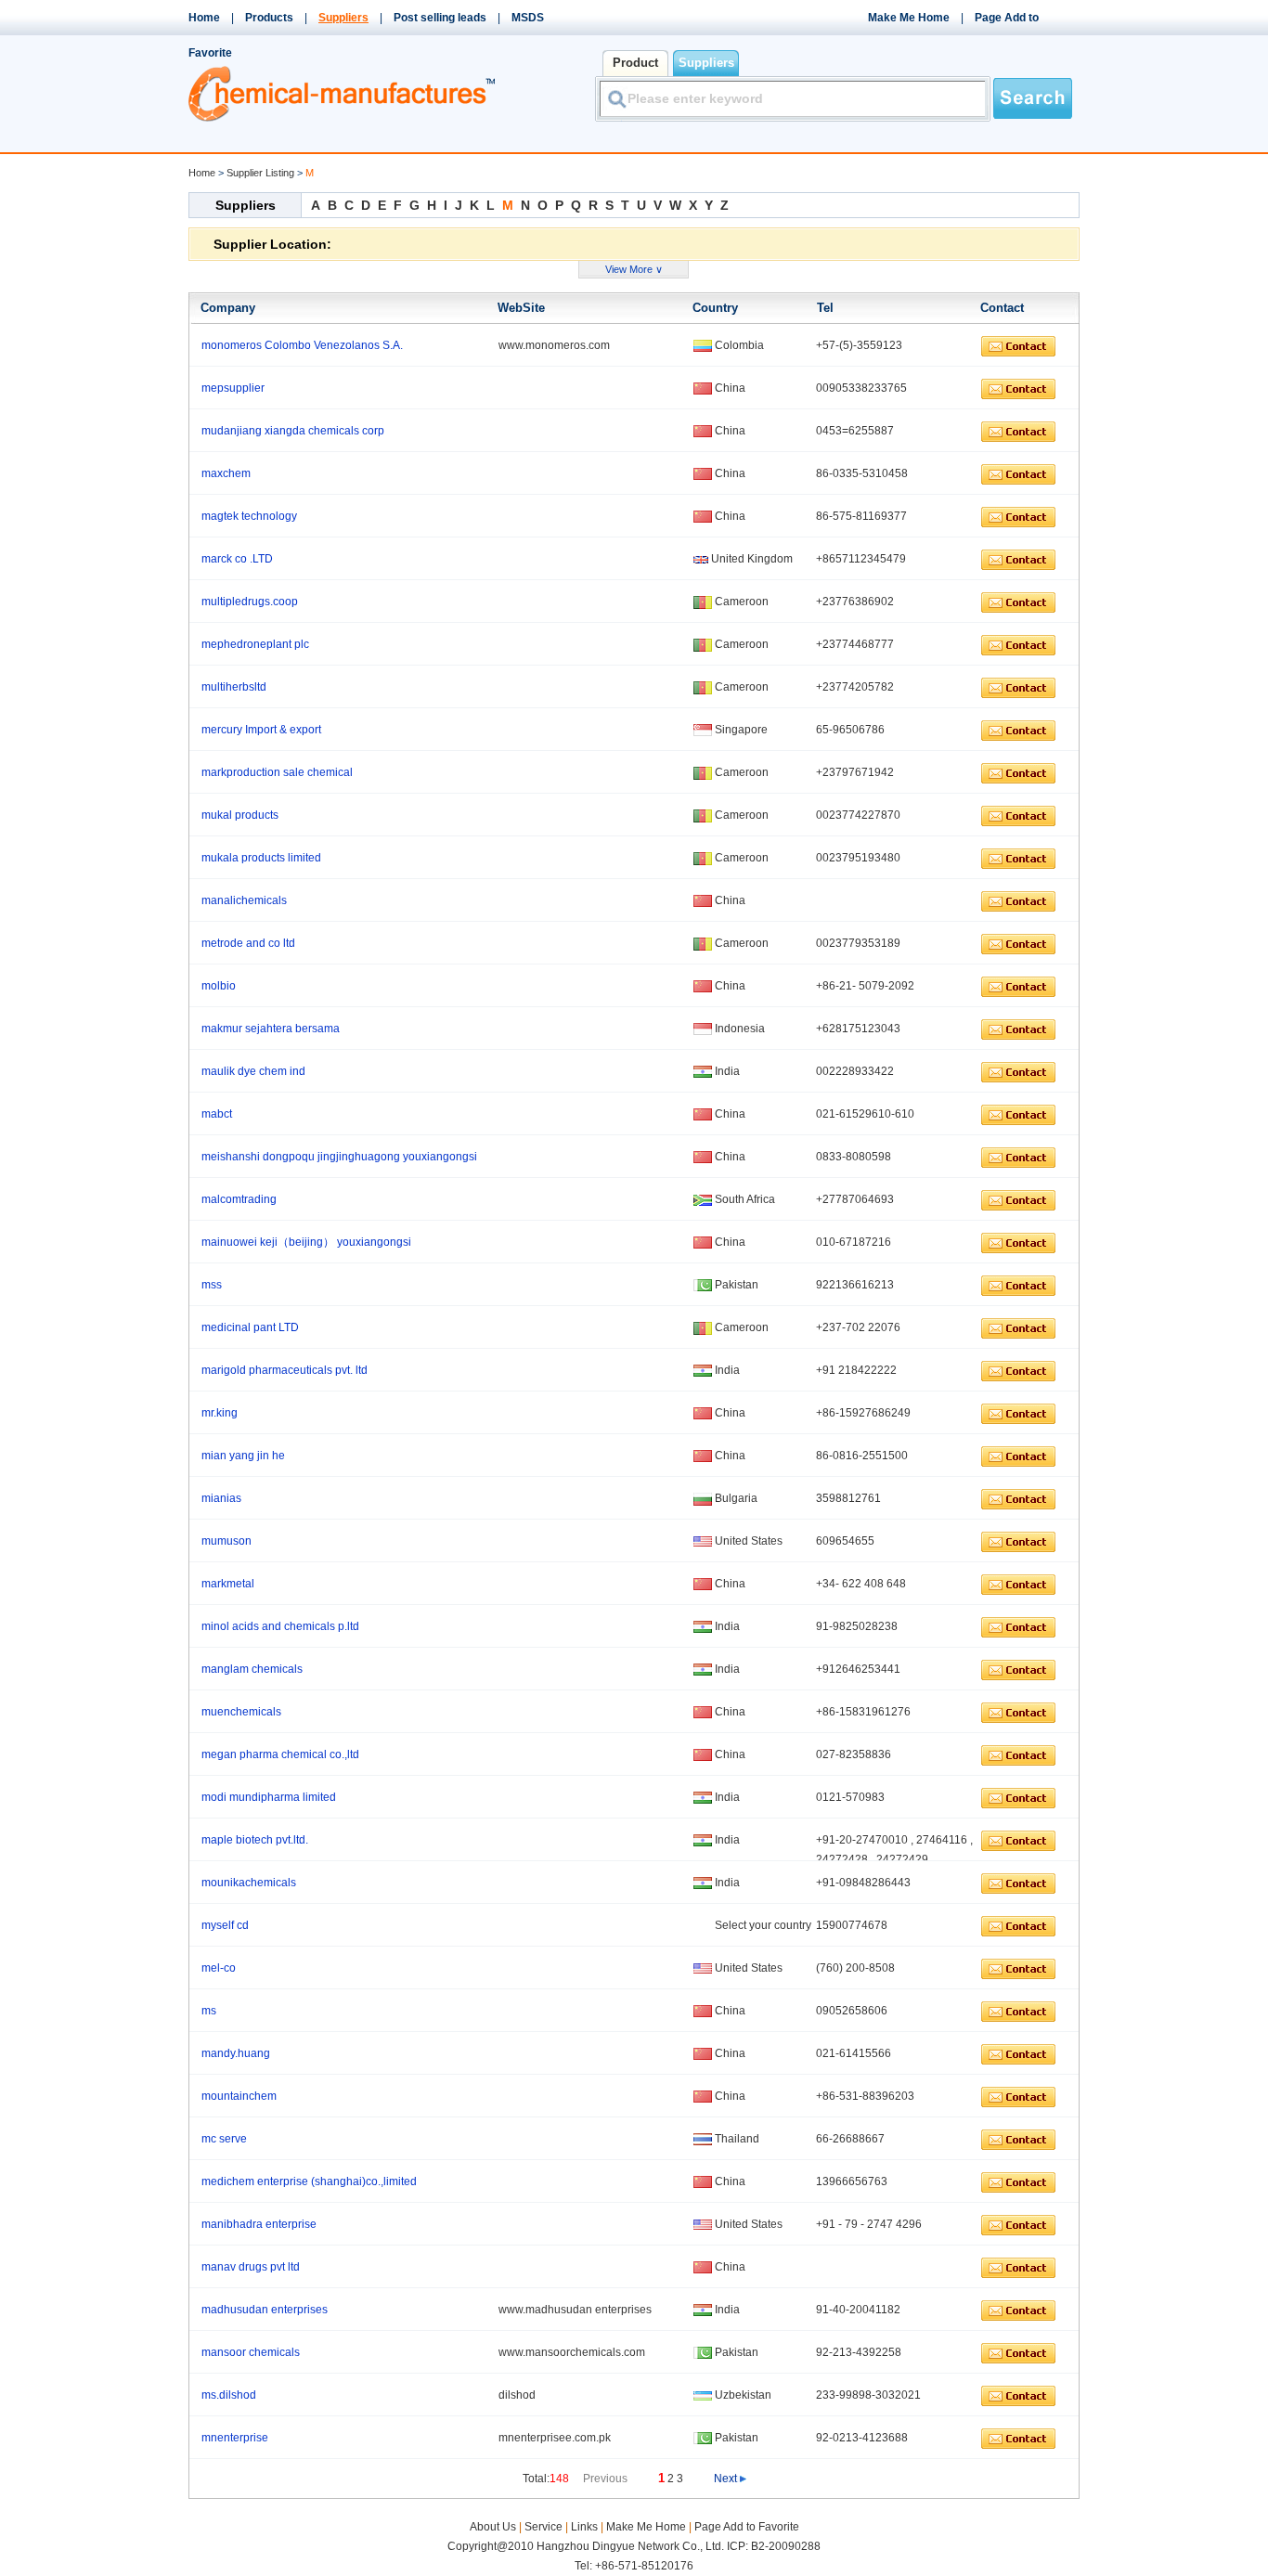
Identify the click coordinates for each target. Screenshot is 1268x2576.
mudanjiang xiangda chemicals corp (293, 431)
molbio (219, 986)
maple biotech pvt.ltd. (255, 1840)
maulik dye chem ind (253, 1071)
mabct (217, 1114)
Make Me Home (909, 18)
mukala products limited (261, 858)
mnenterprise (235, 2438)
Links (584, 2527)
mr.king (220, 1413)
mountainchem (239, 2096)
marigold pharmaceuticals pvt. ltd (285, 1370)
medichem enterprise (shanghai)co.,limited (309, 2181)
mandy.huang (236, 2053)
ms (209, 2011)
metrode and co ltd (248, 943)
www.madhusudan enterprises (575, 2310)
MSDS (528, 18)
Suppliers (706, 63)
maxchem (226, 473)
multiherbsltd (234, 687)
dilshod (517, 2395)
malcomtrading (239, 1199)
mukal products (240, 815)
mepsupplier (233, 388)
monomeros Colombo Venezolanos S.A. (302, 345)
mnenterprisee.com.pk (555, 2438)
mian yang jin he (243, 1456)
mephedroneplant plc (255, 644)
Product (635, 63)
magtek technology (249, 516)
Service (543, 2527)
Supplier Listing (260, 173)
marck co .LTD (237, 559)
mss (212, 1285)
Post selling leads (440, 18)
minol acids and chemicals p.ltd (280, 1626)
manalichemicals (244, 900)
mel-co (219, 1968)
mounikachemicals (249, 1883)
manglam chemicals (252, 1669)
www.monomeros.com (554, 345)
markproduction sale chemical (277, 772)
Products (269, 18)
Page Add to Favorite (747, 2527)
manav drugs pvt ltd (251, 2267)
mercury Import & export (261, 730)
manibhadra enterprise (259, 2224)
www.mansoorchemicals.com (572, 2352)
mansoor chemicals (251, 2352)
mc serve (224, 2139)
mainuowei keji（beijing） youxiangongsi (306, 1242)
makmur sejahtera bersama (271, 1029)
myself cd (225, 1925)
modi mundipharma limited (269, 1797)
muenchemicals (241, 1712)
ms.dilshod (229, 2395)
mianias (221, 1498)
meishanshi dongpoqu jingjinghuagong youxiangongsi (339, 1157)
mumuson (226, 1541)
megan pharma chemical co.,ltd (280, 1754)
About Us (494, 2527)
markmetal (228, 1584)
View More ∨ (634, 269)
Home (204, 18)
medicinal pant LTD (250, 1327)
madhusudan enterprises (265, 2310)
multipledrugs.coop (250, 602)
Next (725, 2479)
